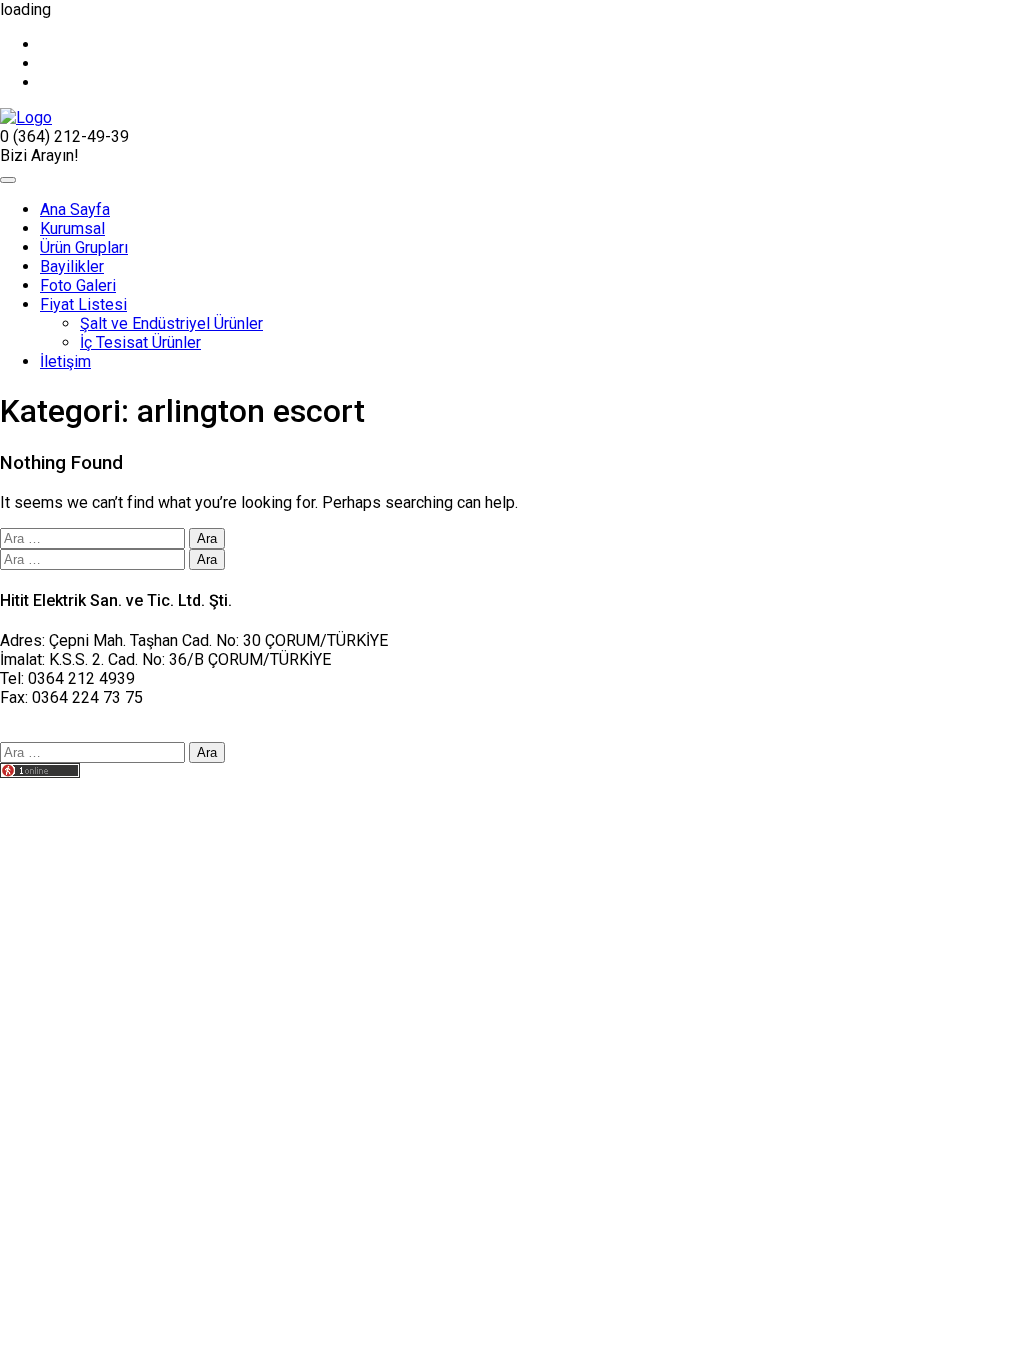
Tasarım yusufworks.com (87, 791)
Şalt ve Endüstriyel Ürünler (171, 323)
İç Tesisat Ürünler (140, 342)
